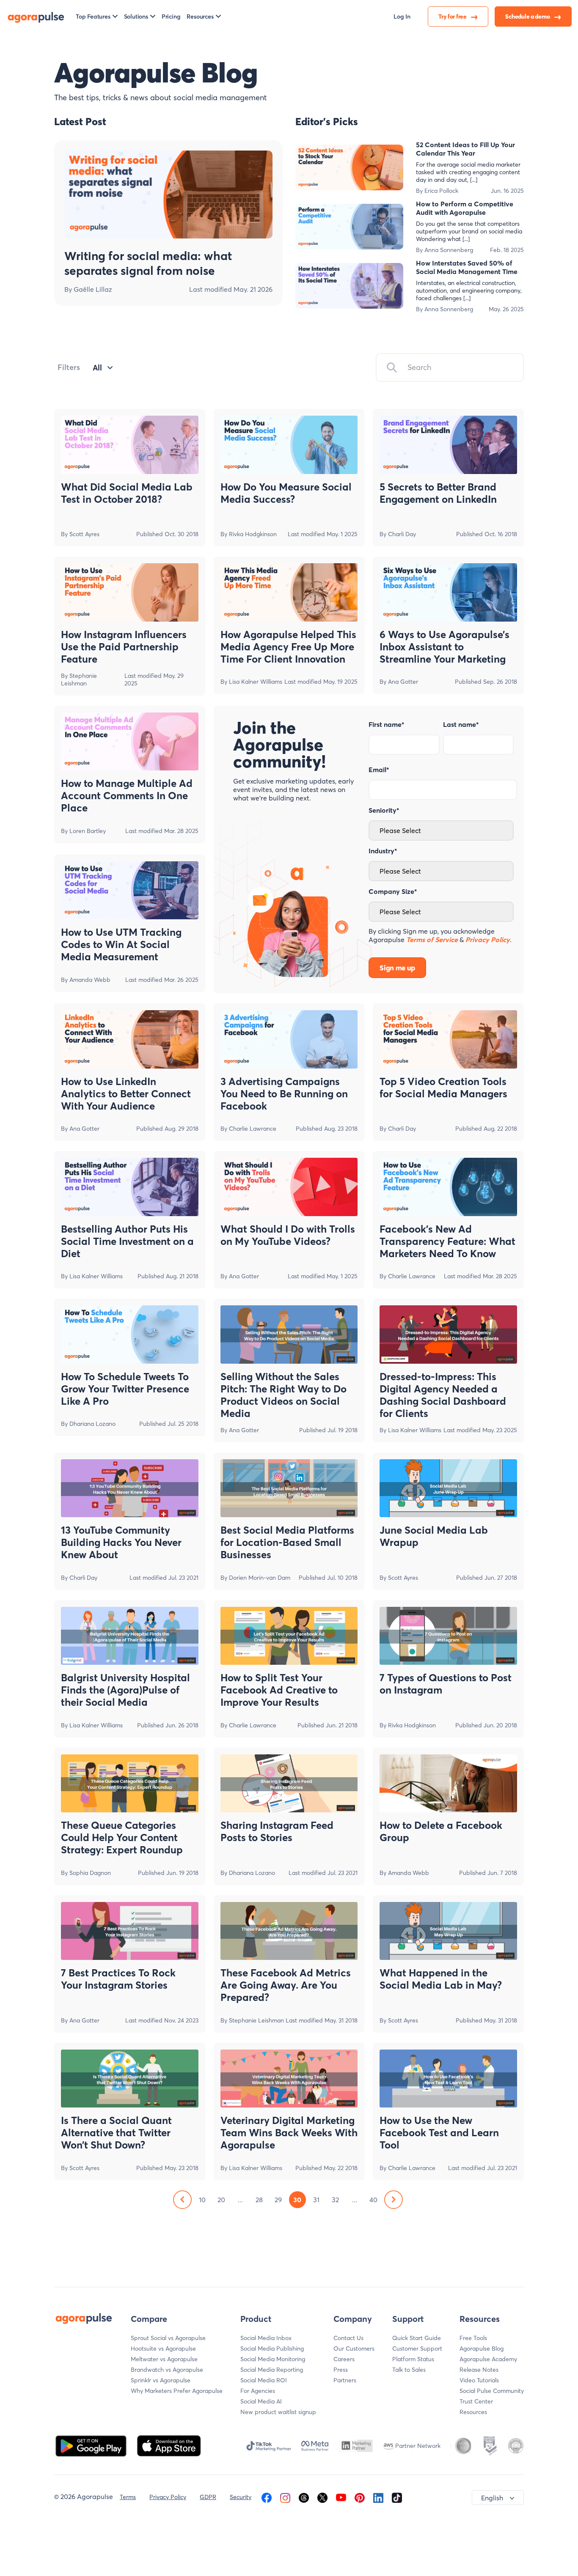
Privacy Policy (168, 2497)
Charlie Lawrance (253, 1129)
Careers (344, 2359)
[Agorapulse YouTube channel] (341, 2497)
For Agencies (258, 2391)
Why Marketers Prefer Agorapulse (177, 2391)
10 (202, 2200)
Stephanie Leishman (79, 680)
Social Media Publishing (272, 2349)
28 (259, 2200)
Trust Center (476, 2401)
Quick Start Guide (417, 2338)
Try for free (453, 16)
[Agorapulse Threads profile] (304, 2497)
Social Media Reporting (272, 2370)
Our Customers (354, 2349)
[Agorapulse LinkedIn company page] (378, 2497)
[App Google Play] (92, 2445)
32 (335, 2200)
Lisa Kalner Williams (256, 682)
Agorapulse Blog (482, 2349)
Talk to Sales (409, 2370)
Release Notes (479, 2370)
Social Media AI (261, 2401)
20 (221, 2200)
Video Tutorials (479, 2380)
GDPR (208, 2497)
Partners (345, 2380)
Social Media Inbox (266, 2338)
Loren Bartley (88, 831)
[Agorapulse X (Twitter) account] (322, 2497)
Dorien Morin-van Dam (260, 1578)
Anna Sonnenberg (449, 250)
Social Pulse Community (492, 2391)
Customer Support (417, 2349)
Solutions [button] (136, 16)
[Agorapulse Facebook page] (267, 2497)
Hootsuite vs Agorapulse (163, 2349)
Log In (402, 16)
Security (241, 2497)
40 (373, 2200)
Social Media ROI (264, 2380)
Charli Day (402, 534)
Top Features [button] (93, 16)
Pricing (171, 16)
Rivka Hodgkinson (253, 534)
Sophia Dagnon (90, 1873)
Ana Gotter (403, 682)
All (97, 368)
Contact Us (348, 2338)
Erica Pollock (441, 191)
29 (278, 2200)
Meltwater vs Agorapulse (164, 2359)
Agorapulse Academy (488, 2359)
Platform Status (413, 2359)
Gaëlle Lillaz (93, 289)
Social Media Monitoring (273, 2359)
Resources (473, 2412)
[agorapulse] (36, 16)
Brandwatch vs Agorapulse (167, 2370)
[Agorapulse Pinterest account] (360, 2497)
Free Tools (473, 2338)
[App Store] (169, 2445)
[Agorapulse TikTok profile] (397, 2497)
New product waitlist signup (278, 2412)
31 (316, 2200)
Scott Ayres (84, 534)
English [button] (492, 2498)
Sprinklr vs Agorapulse (161, 2380)
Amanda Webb (90, 980)
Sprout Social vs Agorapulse (168, 2338)
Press (341, 2370)
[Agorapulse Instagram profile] (285, 2497)
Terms (128, 2497)
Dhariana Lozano (92, 1424)
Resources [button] (200, 16)
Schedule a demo (528, 16)
